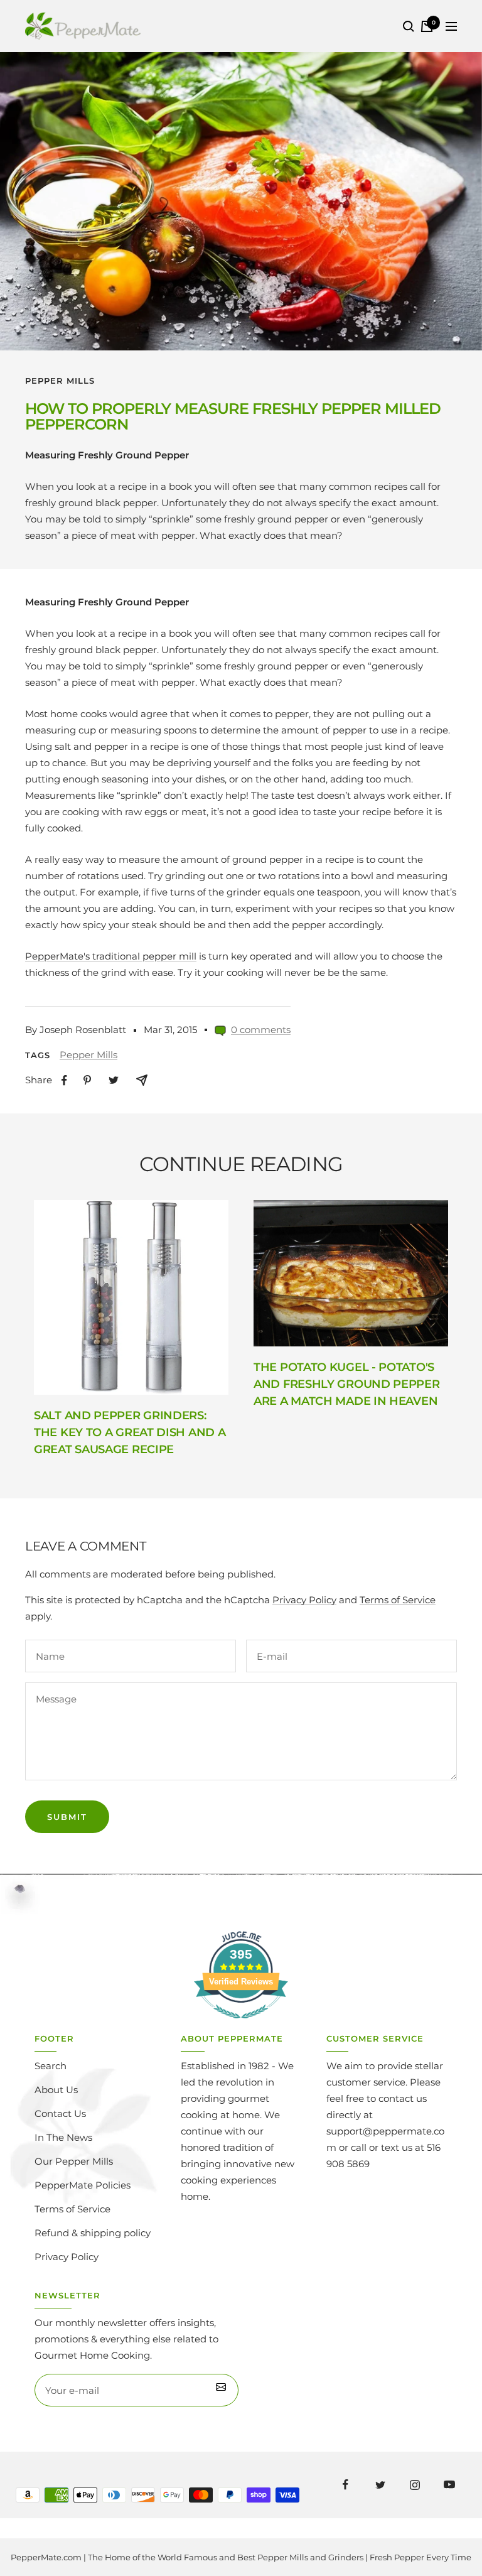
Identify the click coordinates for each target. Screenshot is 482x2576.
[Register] (221, 2390)
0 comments (261, 1030)
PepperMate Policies (83, 2185)
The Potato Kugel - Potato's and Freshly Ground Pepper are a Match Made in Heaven (347, 1384)
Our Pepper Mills (74, 2161)
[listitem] (64, 1080)
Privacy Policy (304, 1600)
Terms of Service (398, 1600)
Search (51, 2066)
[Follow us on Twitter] (380, 2485)
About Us (56, 2090)
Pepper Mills (60, 381)
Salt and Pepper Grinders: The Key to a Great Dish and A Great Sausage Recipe (130, 1432)
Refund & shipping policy (93, 2233)
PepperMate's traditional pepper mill (111, 956)
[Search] (409, 26)
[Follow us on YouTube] (449, 2485)
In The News (63, 2137)
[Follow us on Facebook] (345, 2485)
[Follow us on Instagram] (415, 2485)
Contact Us (60, 2113)
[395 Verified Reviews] (241, 2025)
